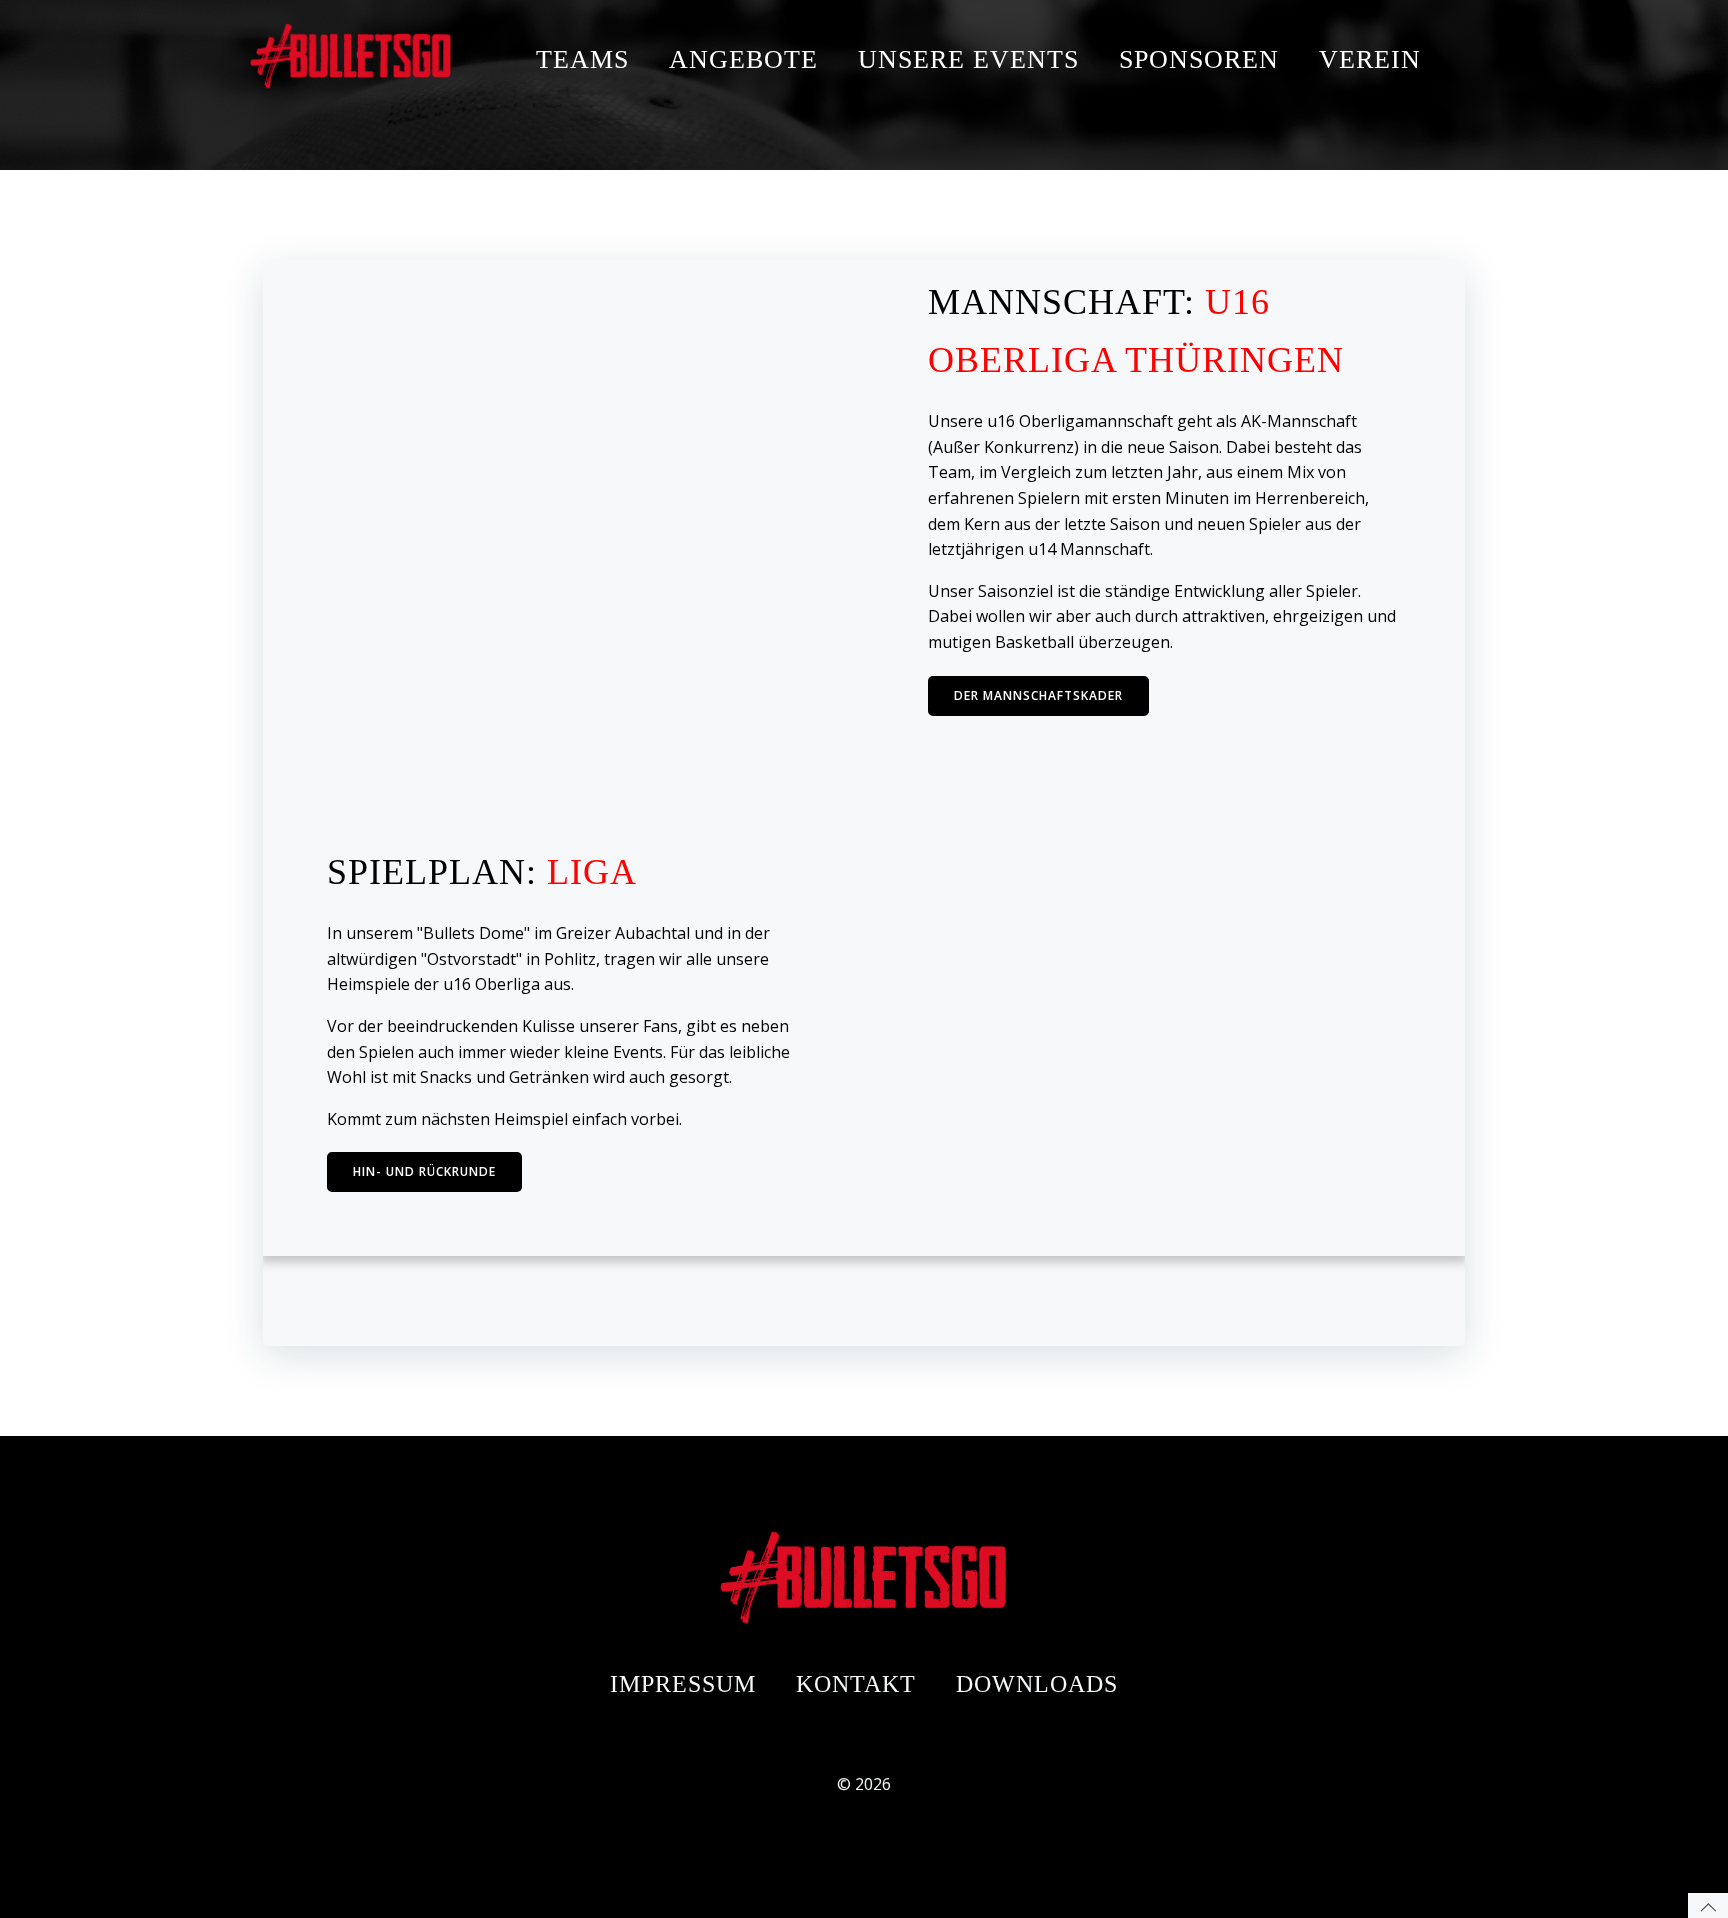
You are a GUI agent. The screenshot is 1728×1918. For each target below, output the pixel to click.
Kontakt (856, 1684)
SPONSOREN (1199, 59)
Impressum (683, 1684)
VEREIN (1370, 59)
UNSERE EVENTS (968, 59)
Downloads (1037, 1684)
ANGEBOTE (743, 59)
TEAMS (582, 59)
